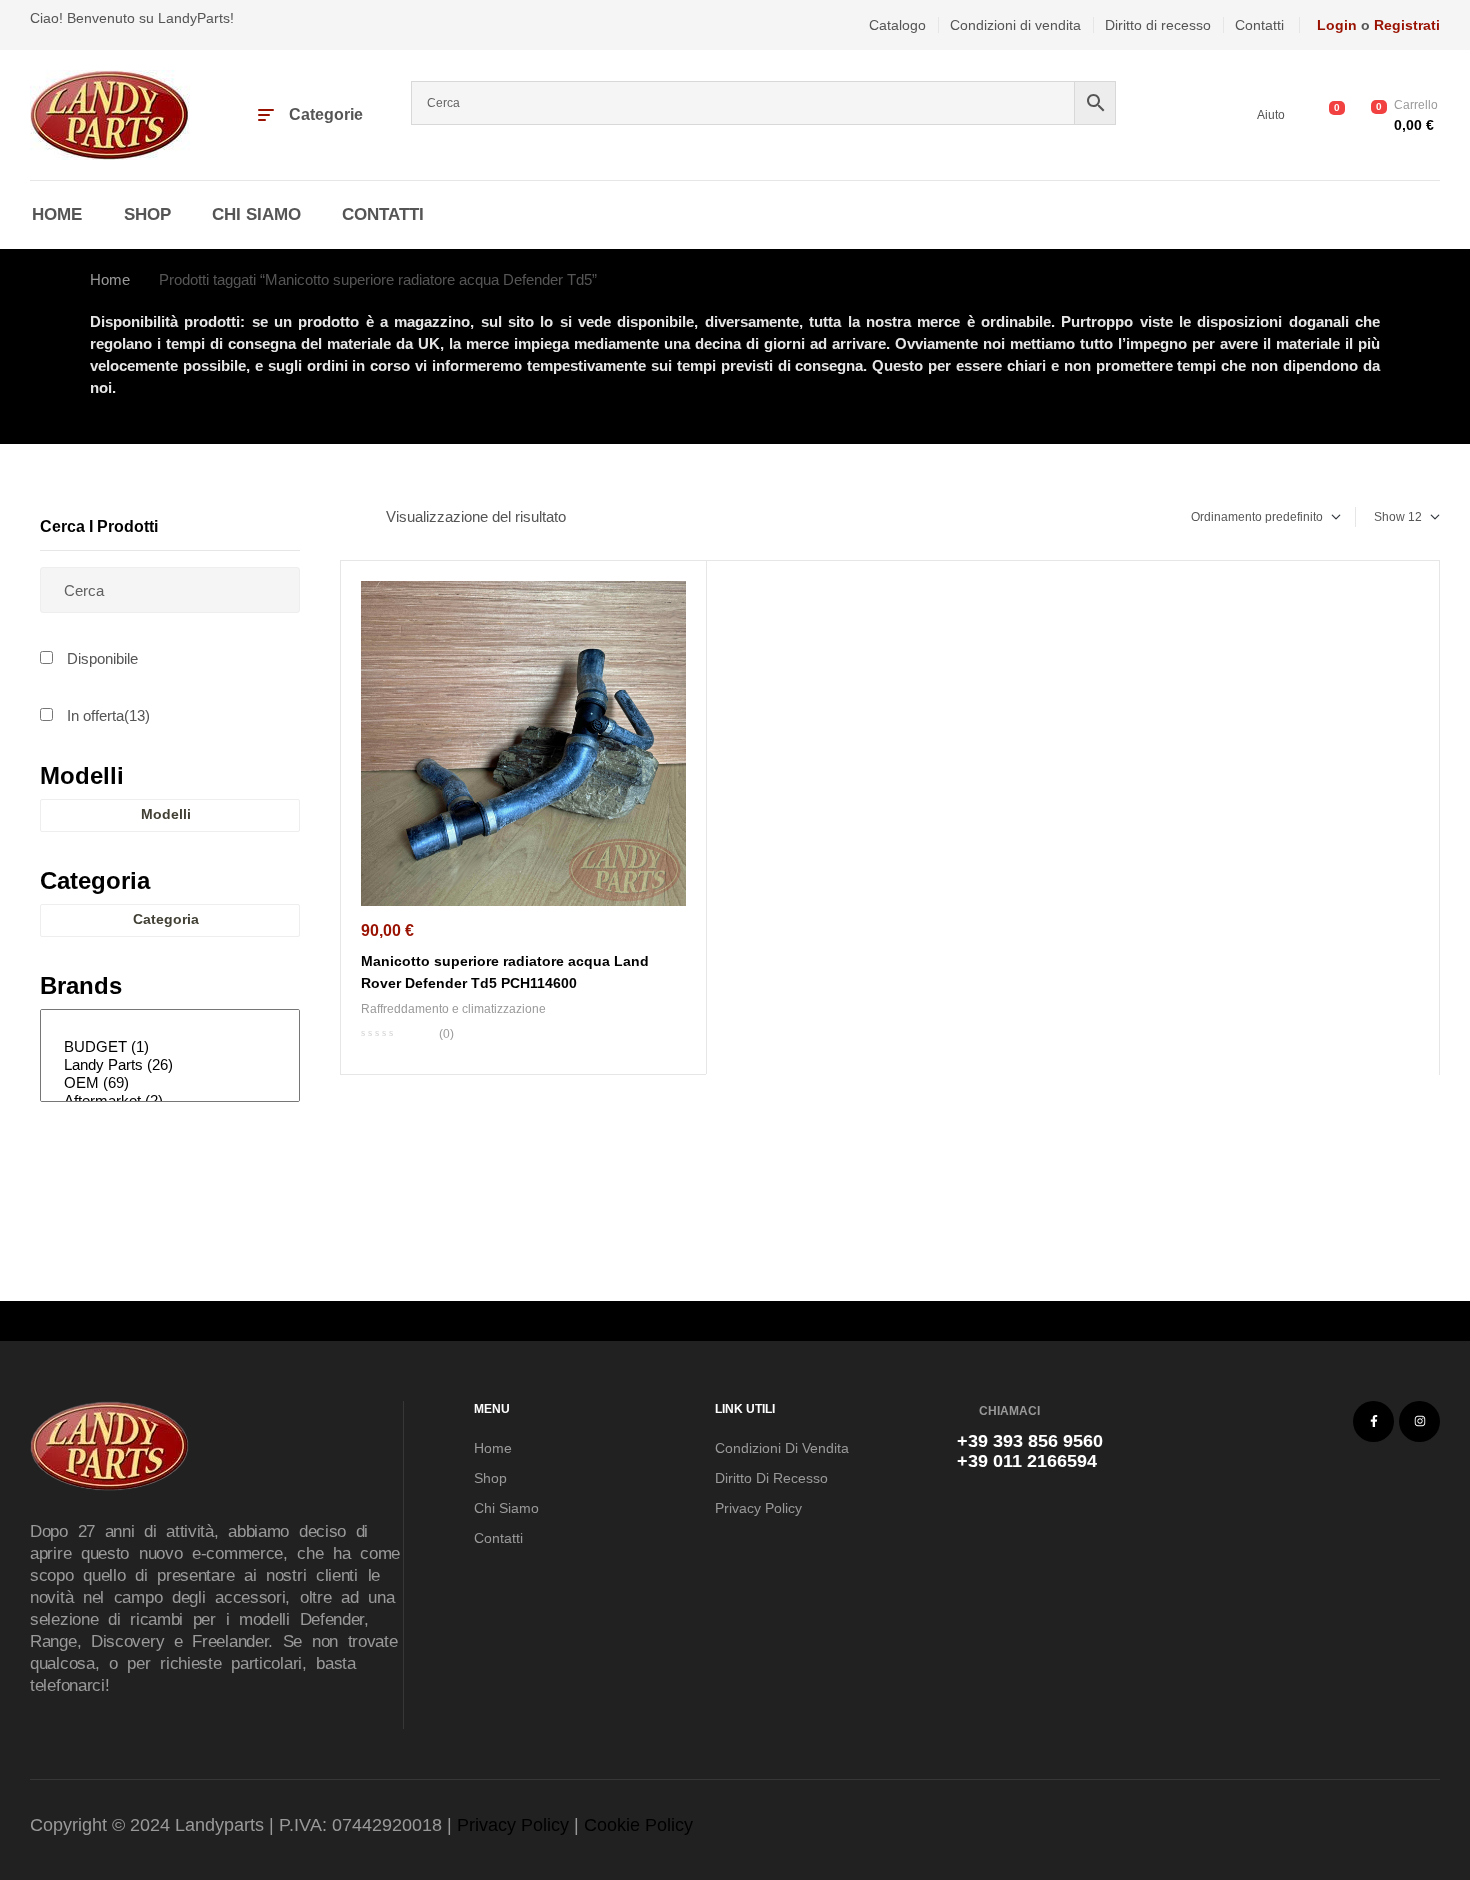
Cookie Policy (638, 1825)
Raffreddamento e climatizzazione (453, 1009)
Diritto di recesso (771, 1478)
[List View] (361, 517)
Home (110, 279)
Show (1389, 517)
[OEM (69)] (166, 1083)
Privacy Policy (758, 1508)
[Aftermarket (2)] (166, 1101)
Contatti (498, 1538)
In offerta (108, 715)
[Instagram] (1419, 1421)
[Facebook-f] (1373, 1421)
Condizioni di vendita (782, 1448)
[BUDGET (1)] (166, 1047)
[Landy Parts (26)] (166, 1065)
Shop (490, 1478)
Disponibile (102, 658)
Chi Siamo (506, 1508)
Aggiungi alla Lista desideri (675, 599)
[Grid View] (344, 517)
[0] (166, 1029)
